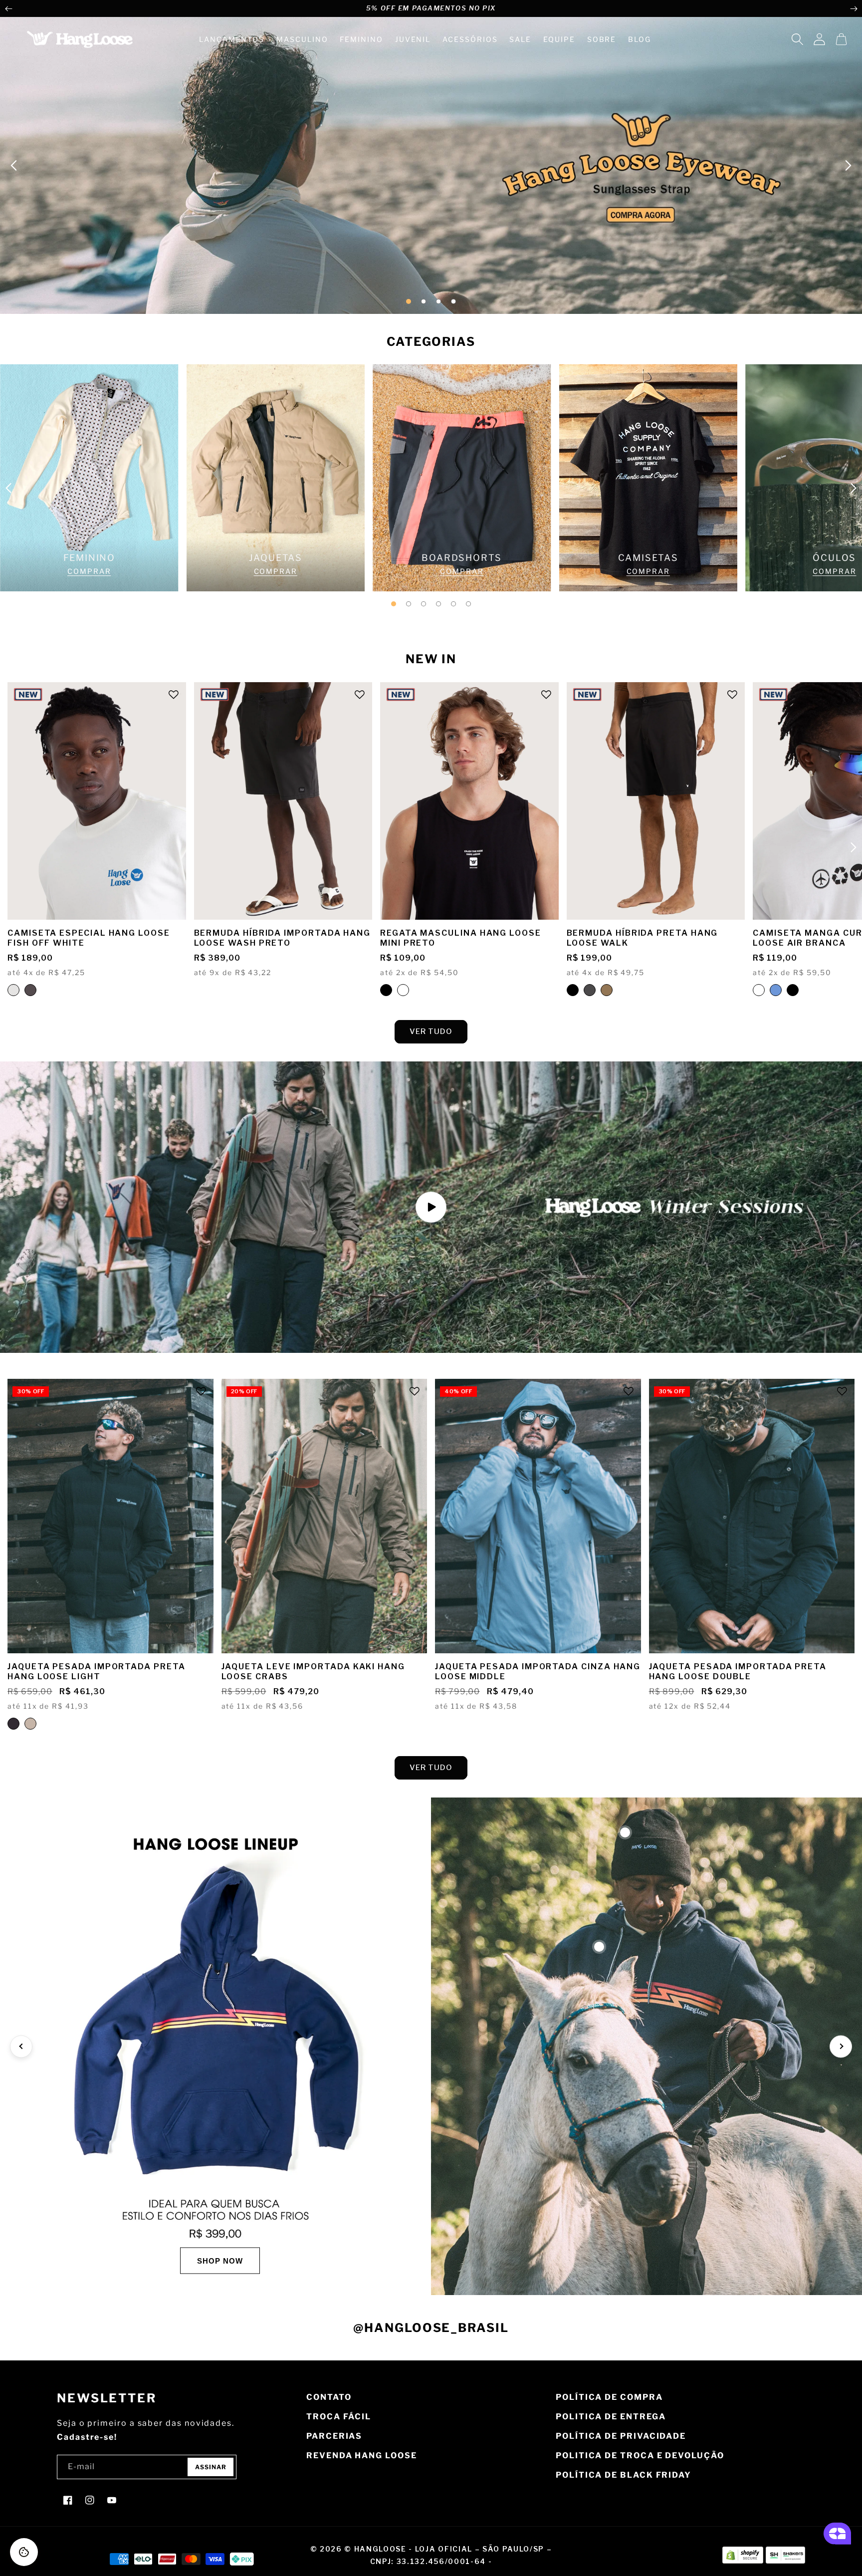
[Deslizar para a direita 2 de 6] (409, 604)
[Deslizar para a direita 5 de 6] (453, 604)
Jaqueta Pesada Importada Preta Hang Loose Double (738, 1672)
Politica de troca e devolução (640, 2455)
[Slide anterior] (14, 165)
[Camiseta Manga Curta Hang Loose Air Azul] (776, 990)
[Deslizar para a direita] (854, 8)
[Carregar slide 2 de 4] (424, 301)
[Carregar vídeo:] (431, 1207)
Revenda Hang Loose (362, 2455)
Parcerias (334, 2436)
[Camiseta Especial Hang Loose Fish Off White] (13, 990)
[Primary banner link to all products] (431, 165)
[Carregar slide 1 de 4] (409, 301)
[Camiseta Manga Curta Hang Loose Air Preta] (793, 990)
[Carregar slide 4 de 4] (453, 301)
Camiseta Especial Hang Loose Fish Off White (89, 938)
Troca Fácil (339, 2417)
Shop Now (220, 2260)
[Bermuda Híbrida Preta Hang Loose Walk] (573, 990)
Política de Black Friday (624, 2475)
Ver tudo (431, 1031)
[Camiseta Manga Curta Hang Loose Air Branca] (759, 990)
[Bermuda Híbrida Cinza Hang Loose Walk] (590, 990)
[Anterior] (21, 2046)
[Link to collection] (89, 478)
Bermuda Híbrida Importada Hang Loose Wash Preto (283, 938)
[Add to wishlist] (174, 695)
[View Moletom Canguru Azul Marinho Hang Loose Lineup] (599, 1947)
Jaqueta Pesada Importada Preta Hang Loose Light (97, 1672)
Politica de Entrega (611, 2417)
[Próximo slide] (848, 165)
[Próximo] (841, 2046)
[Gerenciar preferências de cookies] (24, 2552)
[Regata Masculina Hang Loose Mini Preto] (386, 990)
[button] (797, 39)
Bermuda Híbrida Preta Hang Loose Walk (643, 938)
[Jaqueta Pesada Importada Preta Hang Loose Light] (13, 1724)
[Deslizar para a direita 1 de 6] (394, 604)
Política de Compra (609, 2397)
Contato (329, 2397)
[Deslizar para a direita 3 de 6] (424, 604)
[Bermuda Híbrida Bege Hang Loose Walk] (607, 990)
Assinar (211, 2467)
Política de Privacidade (621, 2436)
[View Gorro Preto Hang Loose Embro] (625, 1832)
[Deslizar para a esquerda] (8, 8)
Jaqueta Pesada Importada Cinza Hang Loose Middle (538, 1672)
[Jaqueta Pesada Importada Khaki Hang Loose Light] (30, 1724)
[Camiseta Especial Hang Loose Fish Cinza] (30, 990)
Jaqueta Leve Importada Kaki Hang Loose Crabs (313, 1672)
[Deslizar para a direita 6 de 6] (468, 604)
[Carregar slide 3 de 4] (438, 301)
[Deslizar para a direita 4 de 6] (438, 604)
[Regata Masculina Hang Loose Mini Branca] (403, 990)
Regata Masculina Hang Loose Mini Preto (461, 938)
